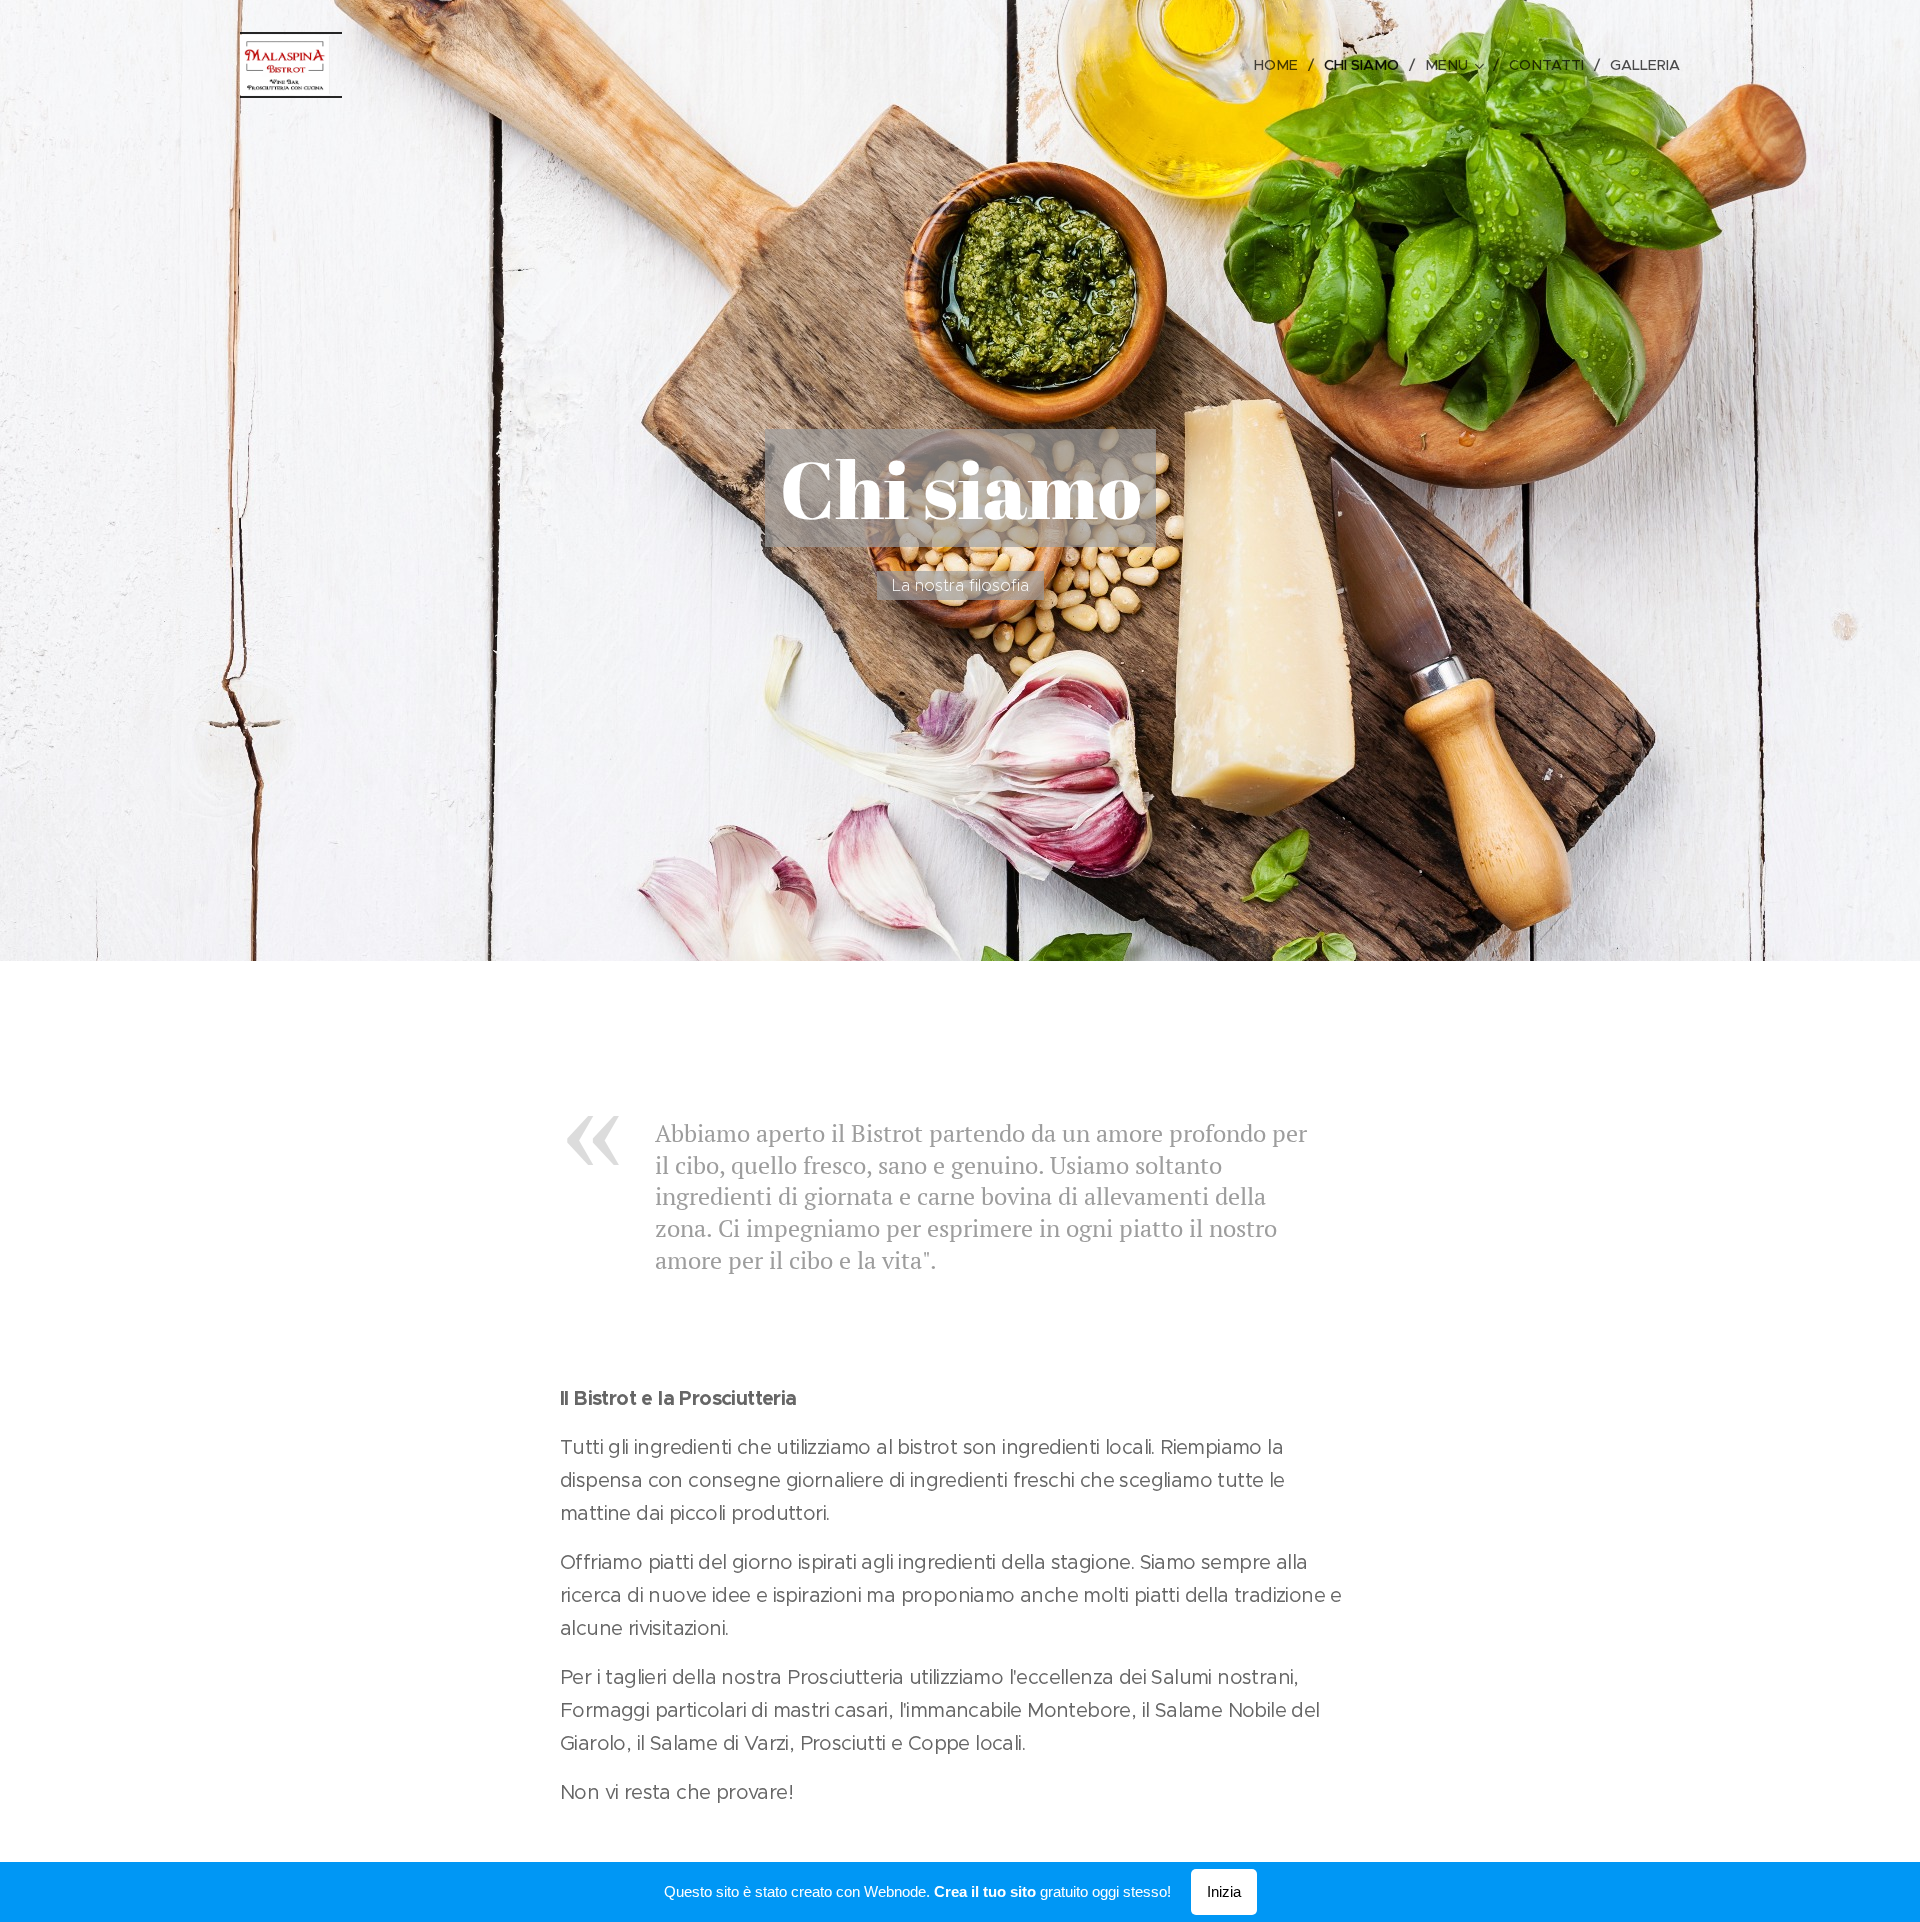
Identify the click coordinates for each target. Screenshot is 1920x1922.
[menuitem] (1281, 65)
